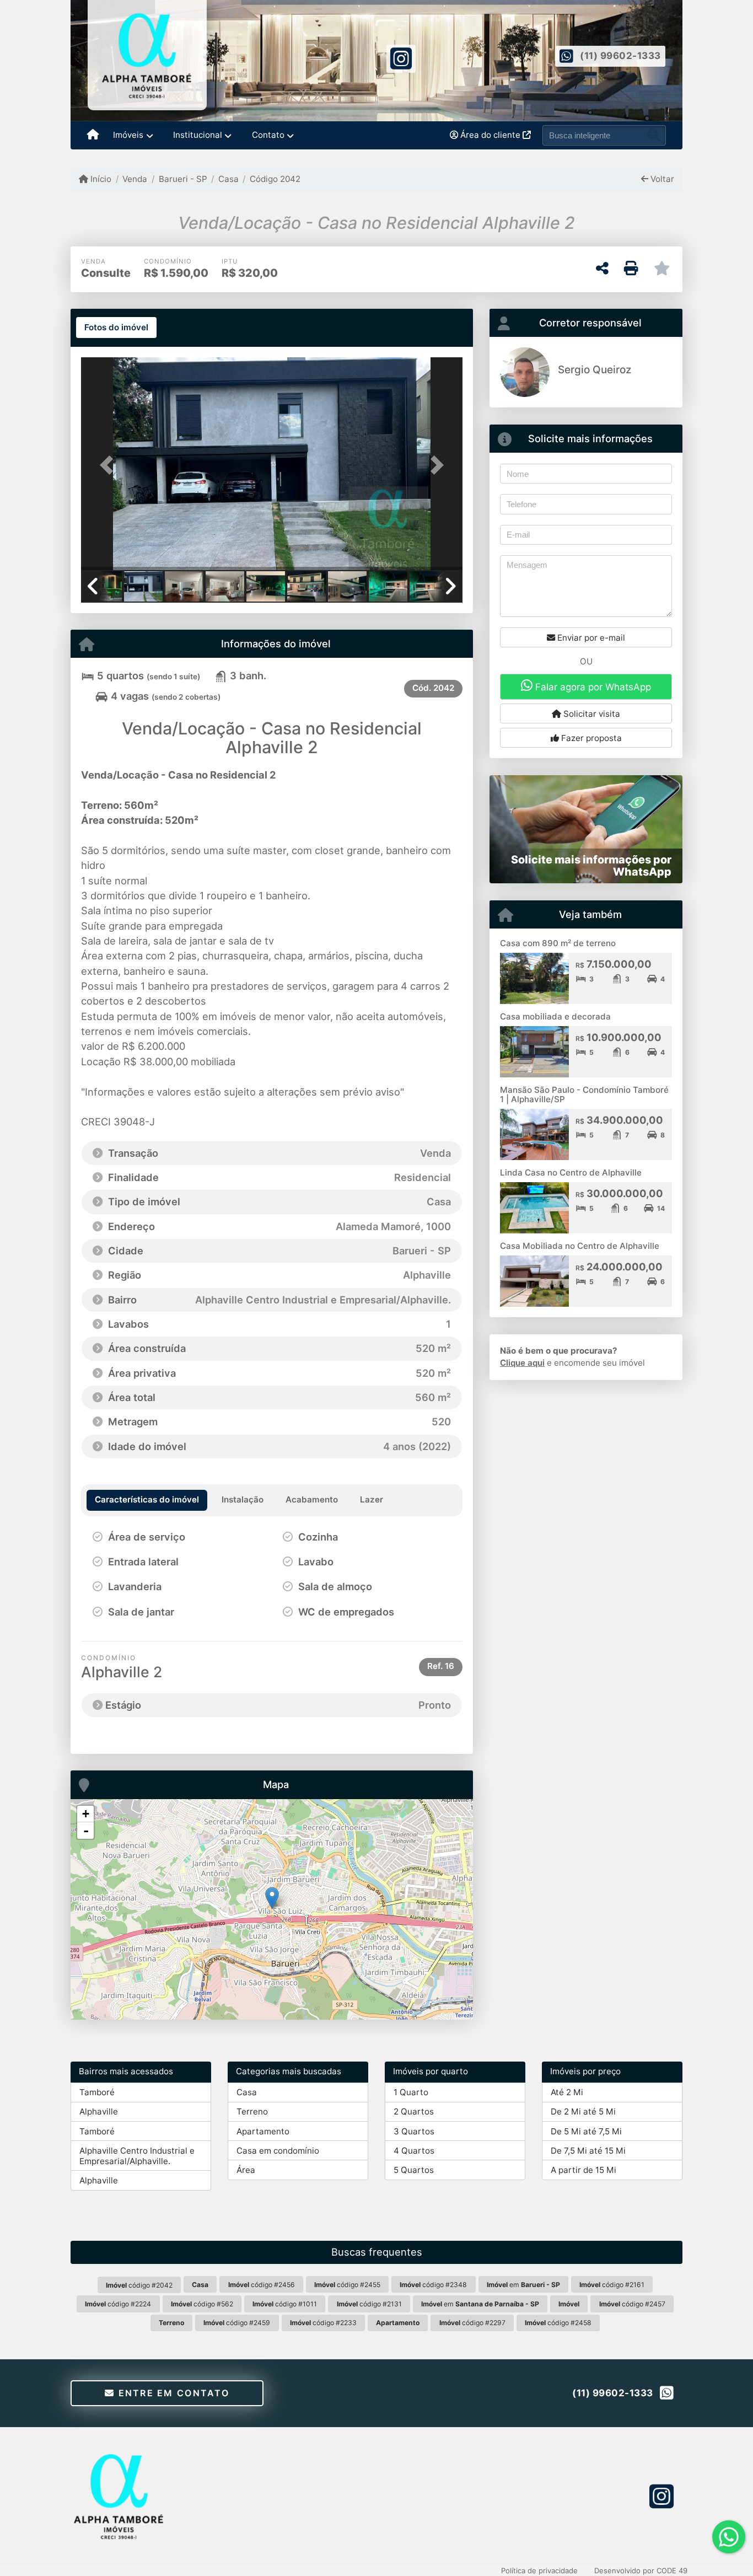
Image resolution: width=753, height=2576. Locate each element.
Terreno (252, 2111)
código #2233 (323, 2323)
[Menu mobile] (93, 136)
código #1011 (285, 2304)
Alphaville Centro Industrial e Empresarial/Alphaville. (137, 2156)
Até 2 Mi (567, 2092)
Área (246, 2170)
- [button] (86, 1831)
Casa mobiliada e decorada (556, 1016)
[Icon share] (401, 58)
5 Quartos (414, 2170)
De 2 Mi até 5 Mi (583, 2111)
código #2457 (632, 2304)
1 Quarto (411, 2092)
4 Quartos (414, 2151)
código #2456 (262, 2285)
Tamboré (97, 2092)
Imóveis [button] (128, 135)
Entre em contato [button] (172, 2393)
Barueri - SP (183, 179)
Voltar (661, 179)
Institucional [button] (198, 135)
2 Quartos (414, 2111)
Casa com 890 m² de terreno (558, 943)
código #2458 (558, 2323)
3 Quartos (414, 2131)
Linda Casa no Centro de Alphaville (571, 1172)
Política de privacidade (539, 2570)
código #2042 (139, 2285)
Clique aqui (522, 1363)
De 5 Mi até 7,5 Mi (586, 2131)
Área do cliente (490, 135)
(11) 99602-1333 (620, 56)
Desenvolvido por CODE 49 (641, 2570)
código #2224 (118, 2304)
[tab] (116, 328)
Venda (135, 179)
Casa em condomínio (278, 2151)
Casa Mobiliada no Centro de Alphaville (580, 1246)
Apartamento (263, 2131)
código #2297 (472, 2323)
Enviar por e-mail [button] (590, 638)
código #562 (202, 2304)
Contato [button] (268, 135)
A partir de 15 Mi (583, 2170)
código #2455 (347, 2285)
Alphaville (99, 2111)
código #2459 (237, 2323)
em (523, 2285)
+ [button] (86, 1814)
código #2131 (369, 2304)
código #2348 (433, 2285)
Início (100, 179)
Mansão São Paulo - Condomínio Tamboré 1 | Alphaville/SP (584, 1094)
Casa (228, 179)
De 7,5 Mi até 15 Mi (588, 2151)
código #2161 (612, 2285)
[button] (110, 465)
